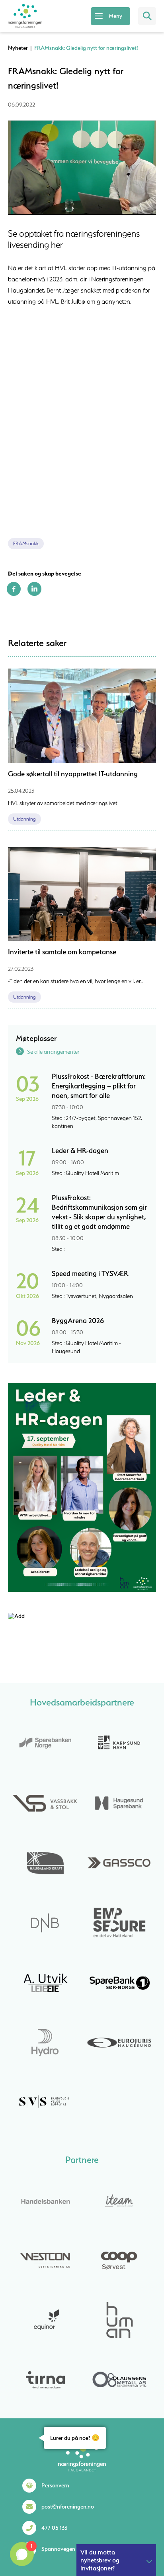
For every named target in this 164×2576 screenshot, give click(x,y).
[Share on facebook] (14, 594)
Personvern (55, 2485)
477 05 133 (54, 2528)
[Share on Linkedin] (34, 594)
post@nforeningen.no (68, 2507)
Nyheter (18, 48)
